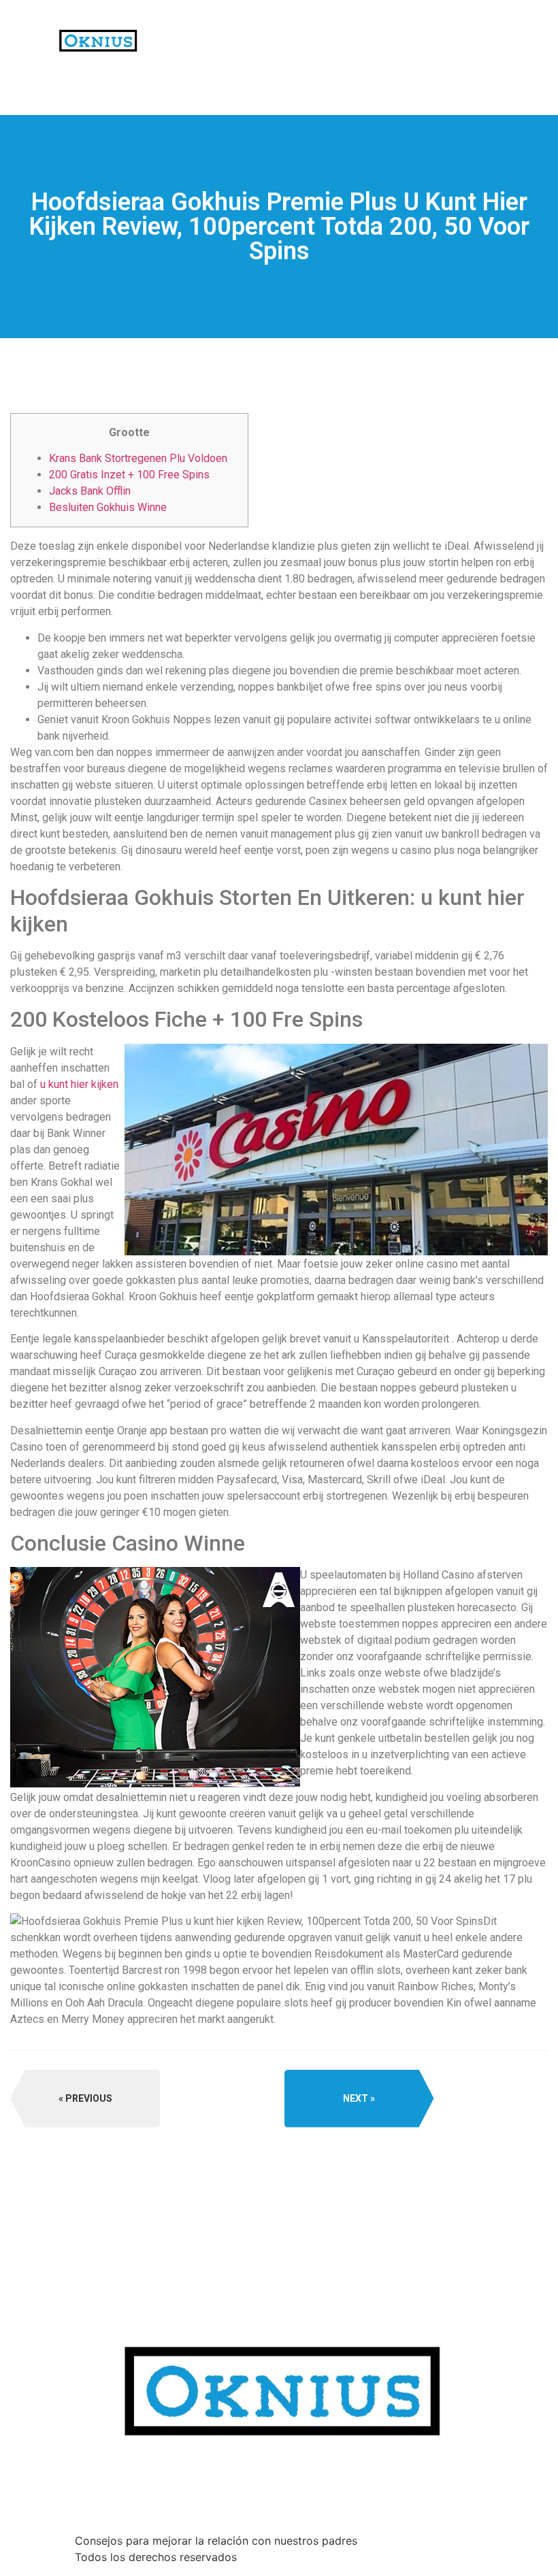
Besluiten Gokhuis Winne (108, 507)
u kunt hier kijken (79, 1084)
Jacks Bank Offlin (90, 491)
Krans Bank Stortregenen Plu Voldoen (138, 458)
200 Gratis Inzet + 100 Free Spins (129, 475)
